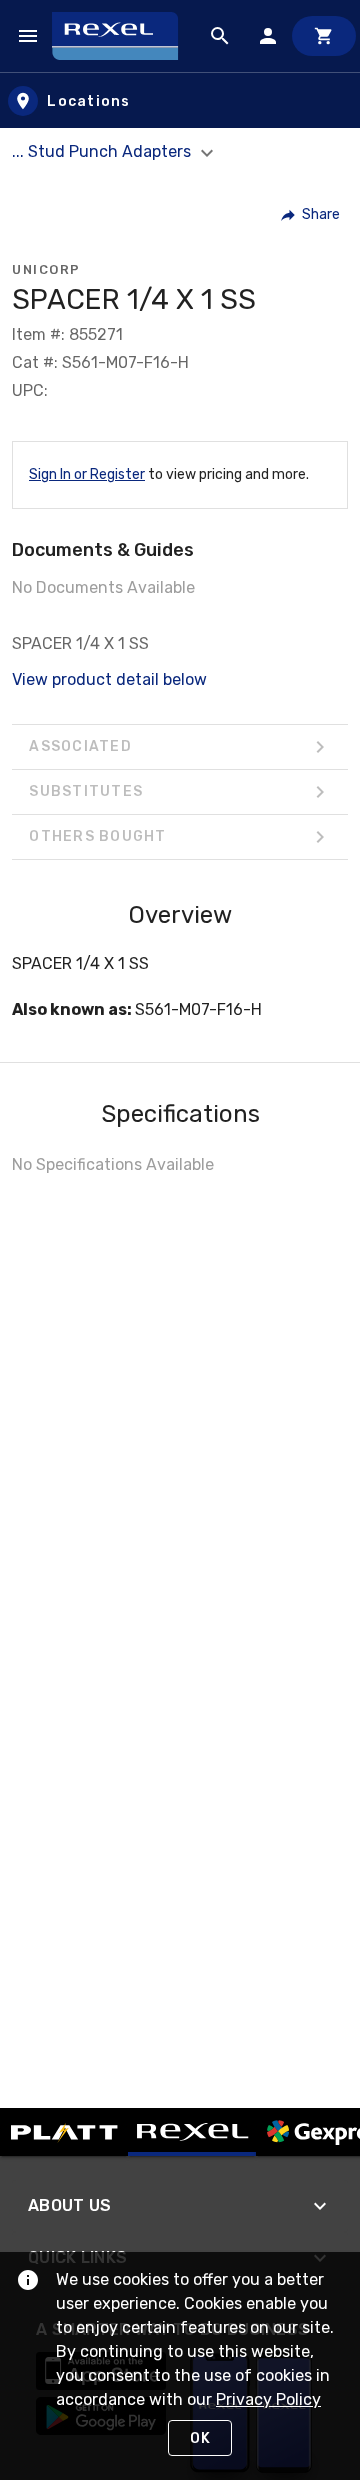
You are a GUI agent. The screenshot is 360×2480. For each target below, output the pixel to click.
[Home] (124, 35)
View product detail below (109, 679)
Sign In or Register (87, 474)
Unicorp (46, 269)
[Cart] (324, 36)
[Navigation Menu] (28, 36)
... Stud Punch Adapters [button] (103, 151)
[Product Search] (220, 36)
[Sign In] (268, 36)
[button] (311, 215)
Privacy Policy (268, 2399)
